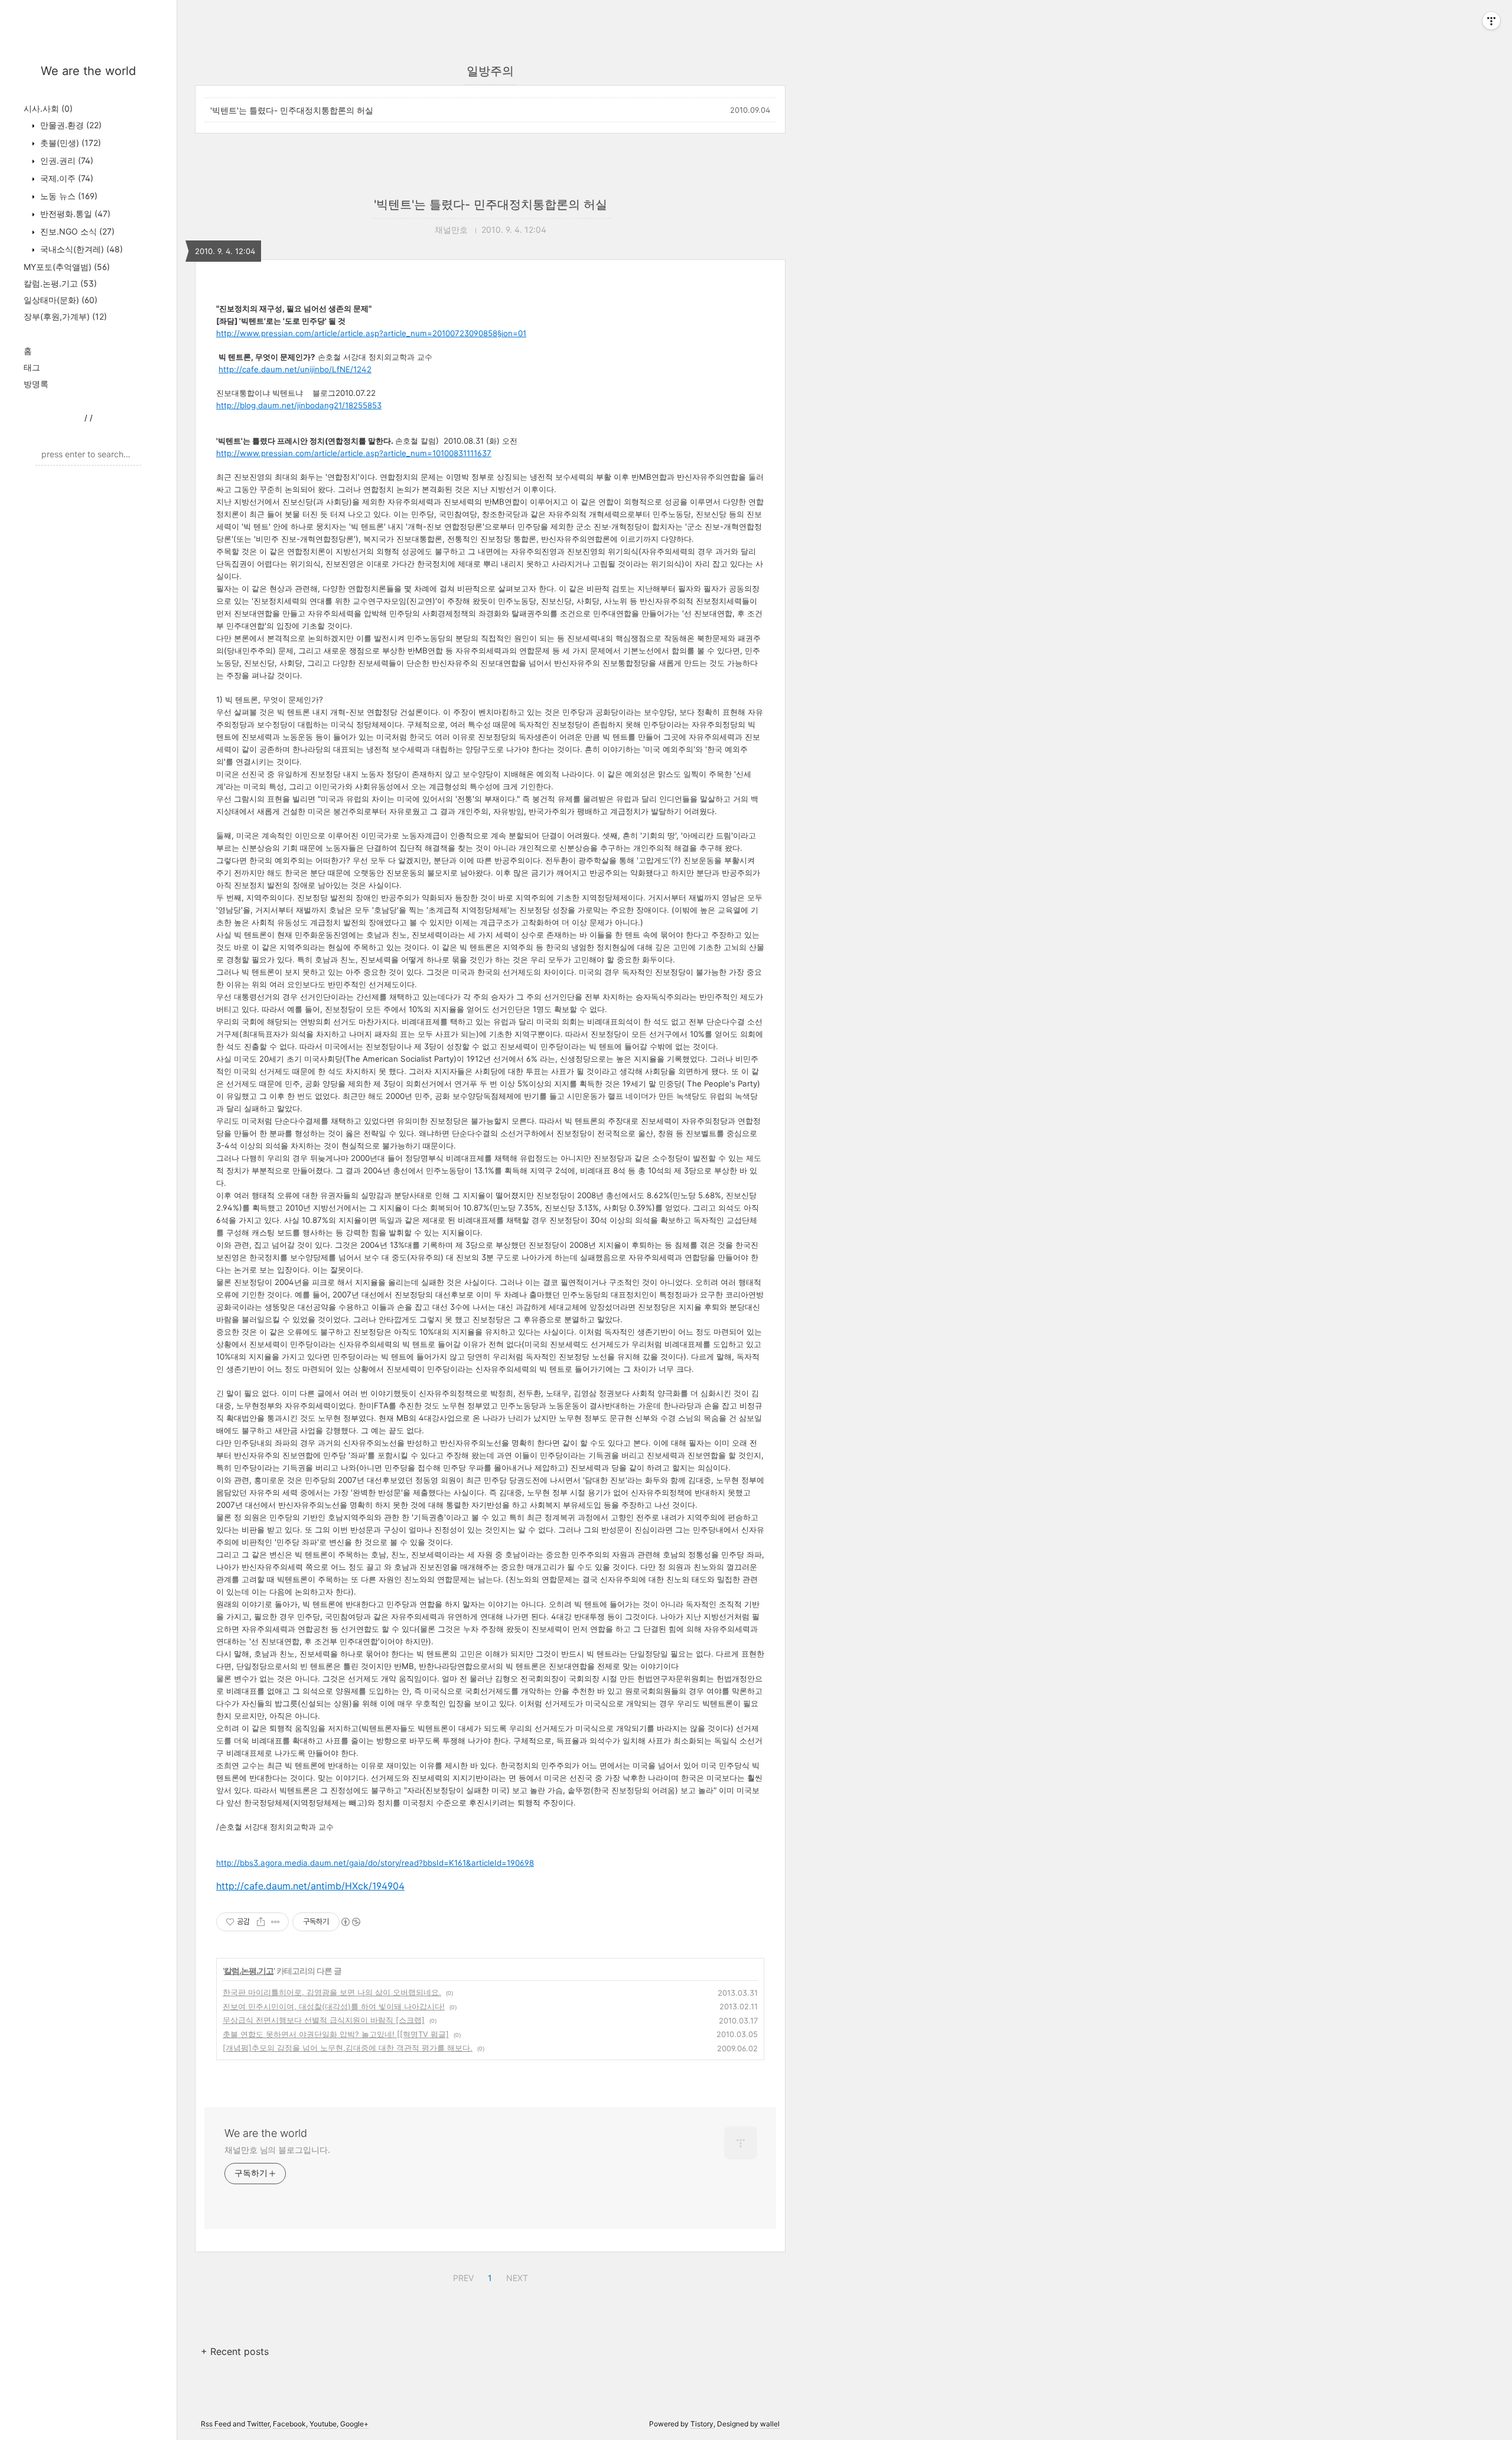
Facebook (289, 2424)
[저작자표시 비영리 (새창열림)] (350, 1922)
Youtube (323, 2424)
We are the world (88, 71)
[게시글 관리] (276, 1922)
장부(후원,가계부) (65, 316)
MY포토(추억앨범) (67, 267)
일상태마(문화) (61, 300)
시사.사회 (48, 108)
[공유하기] (261, 1922)
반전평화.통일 (74, 214)
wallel (770, 2424)
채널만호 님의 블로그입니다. (277, 2150)
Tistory (702, 2424)
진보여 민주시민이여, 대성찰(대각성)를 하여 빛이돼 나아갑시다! (334, 2006)
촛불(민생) (69, 143)
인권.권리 (66, 160)
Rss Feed (216, 2424)
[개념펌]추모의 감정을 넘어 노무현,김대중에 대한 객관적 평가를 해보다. (348, 2048)
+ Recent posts (235, 2351)
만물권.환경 (70, 125)
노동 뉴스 (68, 196)
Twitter (258, 2424)
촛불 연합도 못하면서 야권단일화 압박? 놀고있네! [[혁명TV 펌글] (336, 2034)
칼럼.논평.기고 (60, 283)
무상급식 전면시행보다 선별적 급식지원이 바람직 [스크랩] (324, 2020)
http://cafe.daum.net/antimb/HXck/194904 (310, 1886)
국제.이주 (66, 178)
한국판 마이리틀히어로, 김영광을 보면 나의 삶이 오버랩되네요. (332, 1992)
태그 (32, 367)
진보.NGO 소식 (76, 231)
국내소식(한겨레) (80, 249)
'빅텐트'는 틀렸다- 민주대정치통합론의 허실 (292, 110)
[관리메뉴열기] (1491, 21)
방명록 (36, 384)
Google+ (354, 2424)
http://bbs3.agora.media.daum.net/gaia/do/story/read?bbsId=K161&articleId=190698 (375, 1863)
